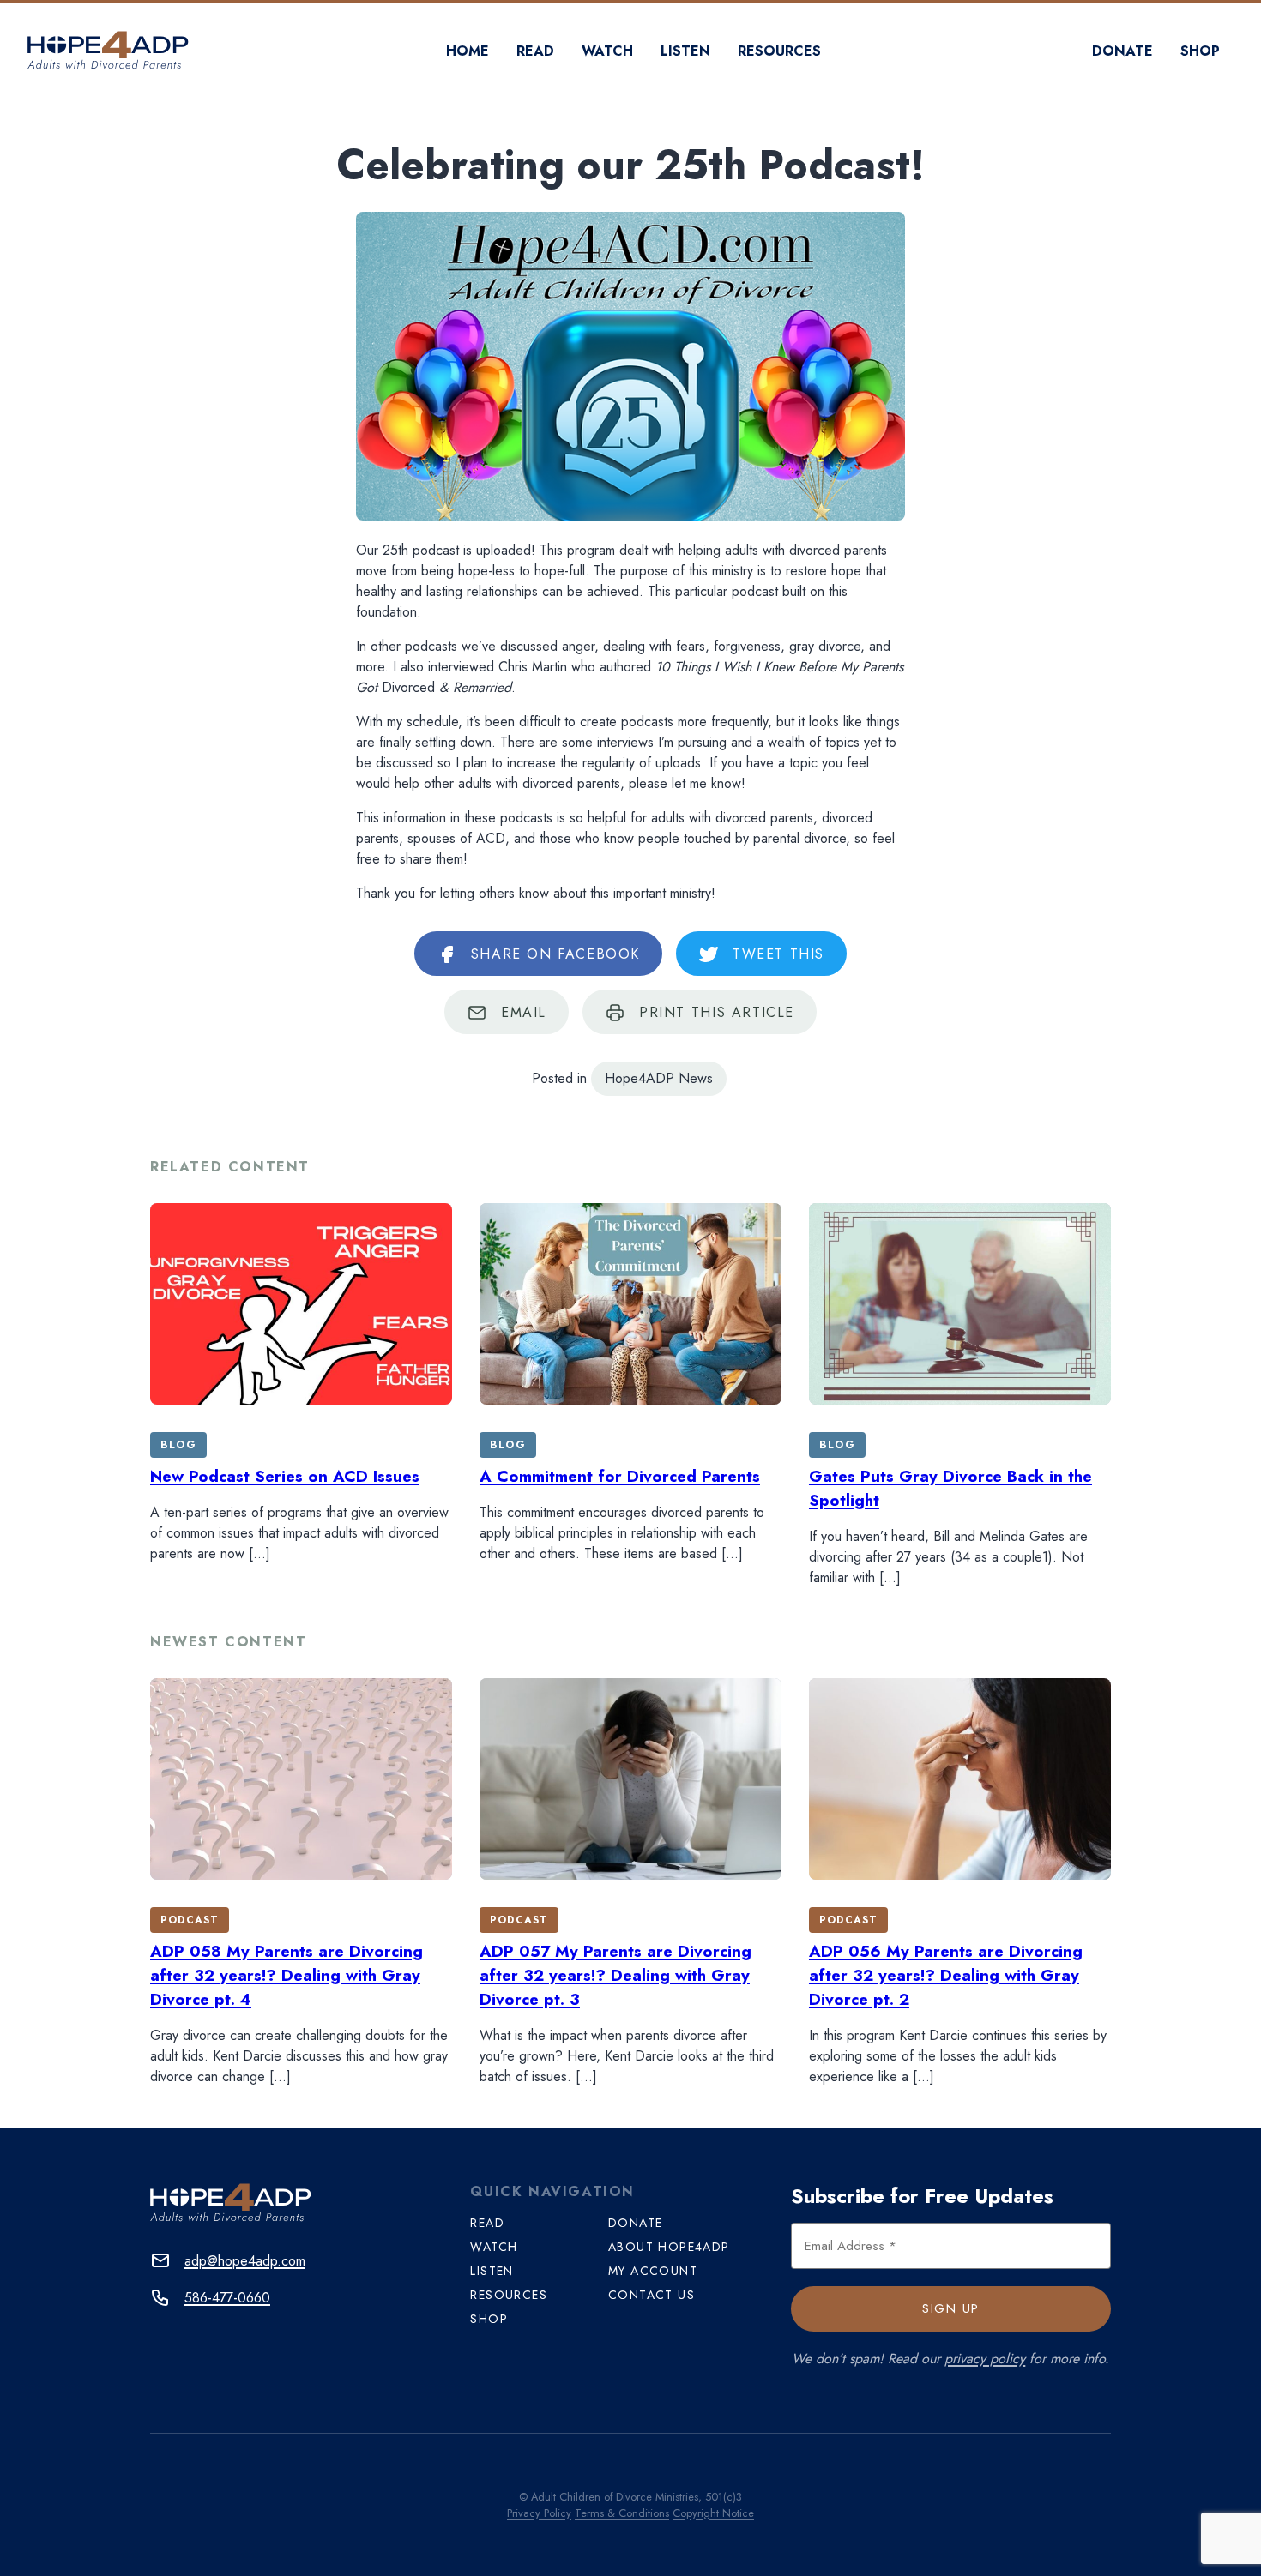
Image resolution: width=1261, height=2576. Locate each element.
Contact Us (652, 2295)
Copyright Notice (713, 2513)
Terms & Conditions (622, 2513)
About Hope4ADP (669, 2247)
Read (535, 51)
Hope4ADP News (659, 1078)
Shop (1200, 51)
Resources (779, 51)
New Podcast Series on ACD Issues (285, 1476)
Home (468, 51)
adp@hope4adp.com (245, 2261)
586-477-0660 (227, 2298)
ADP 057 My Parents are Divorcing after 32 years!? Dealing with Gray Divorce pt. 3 (615, 1975)
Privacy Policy (539, 2513)
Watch (607, 51)
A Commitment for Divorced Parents (620, 1476)
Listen (685, 51)
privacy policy (985, 2359)
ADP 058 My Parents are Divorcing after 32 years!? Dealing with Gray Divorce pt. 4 (287, 1975)
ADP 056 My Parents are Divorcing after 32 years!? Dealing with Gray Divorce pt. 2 (946, 1975)
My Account (653, 2271)
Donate (1122, 51)
